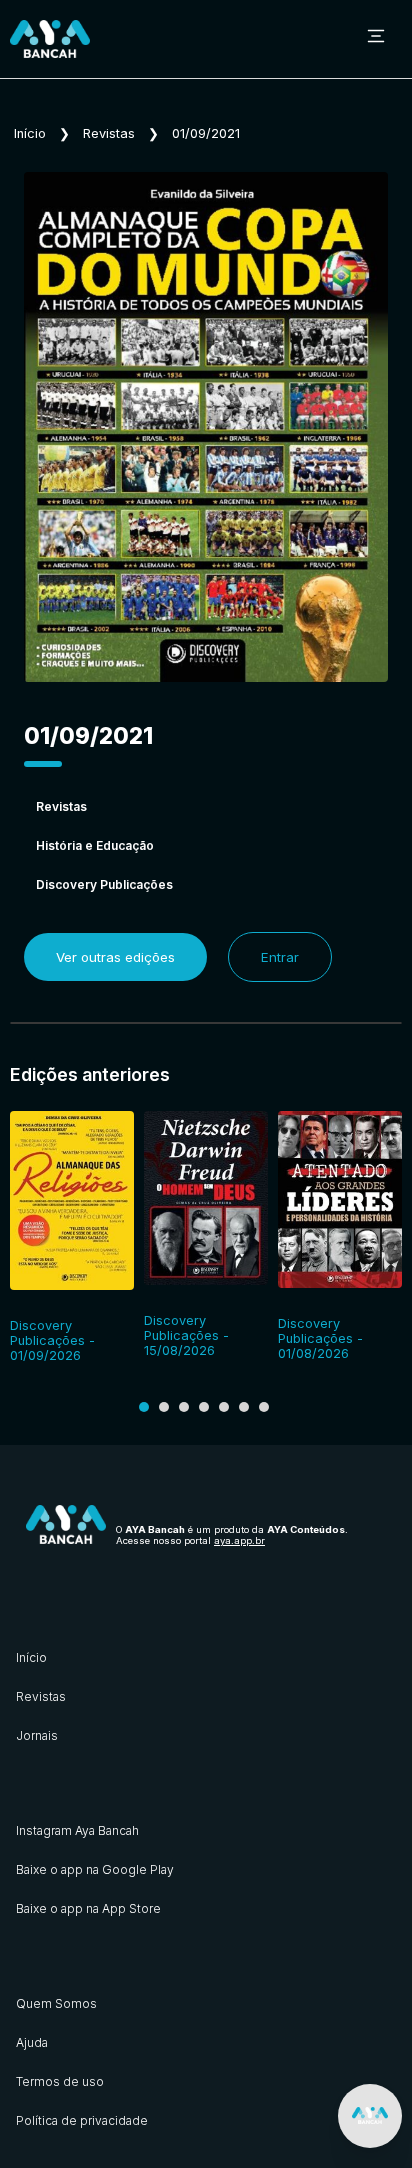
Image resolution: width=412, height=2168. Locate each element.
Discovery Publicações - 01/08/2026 (320, 1338)
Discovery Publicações (104, 884)
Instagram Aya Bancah (77, 1830)
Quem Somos (56, 2003)
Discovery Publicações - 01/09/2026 (52, 1340)
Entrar (280, 957)
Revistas (109, 133)
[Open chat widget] (370, 2116)
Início (30, 133)
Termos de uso (60, 2081)
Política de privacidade (82, 2120)
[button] (144, 1407)
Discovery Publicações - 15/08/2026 (186, 1335)
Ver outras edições (115, 957)
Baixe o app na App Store (88, 1908)
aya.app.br (239, 1540)
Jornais (37, 1735)
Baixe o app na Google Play (95, 1869)
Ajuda (32, 2042)
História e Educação (95, 845)
